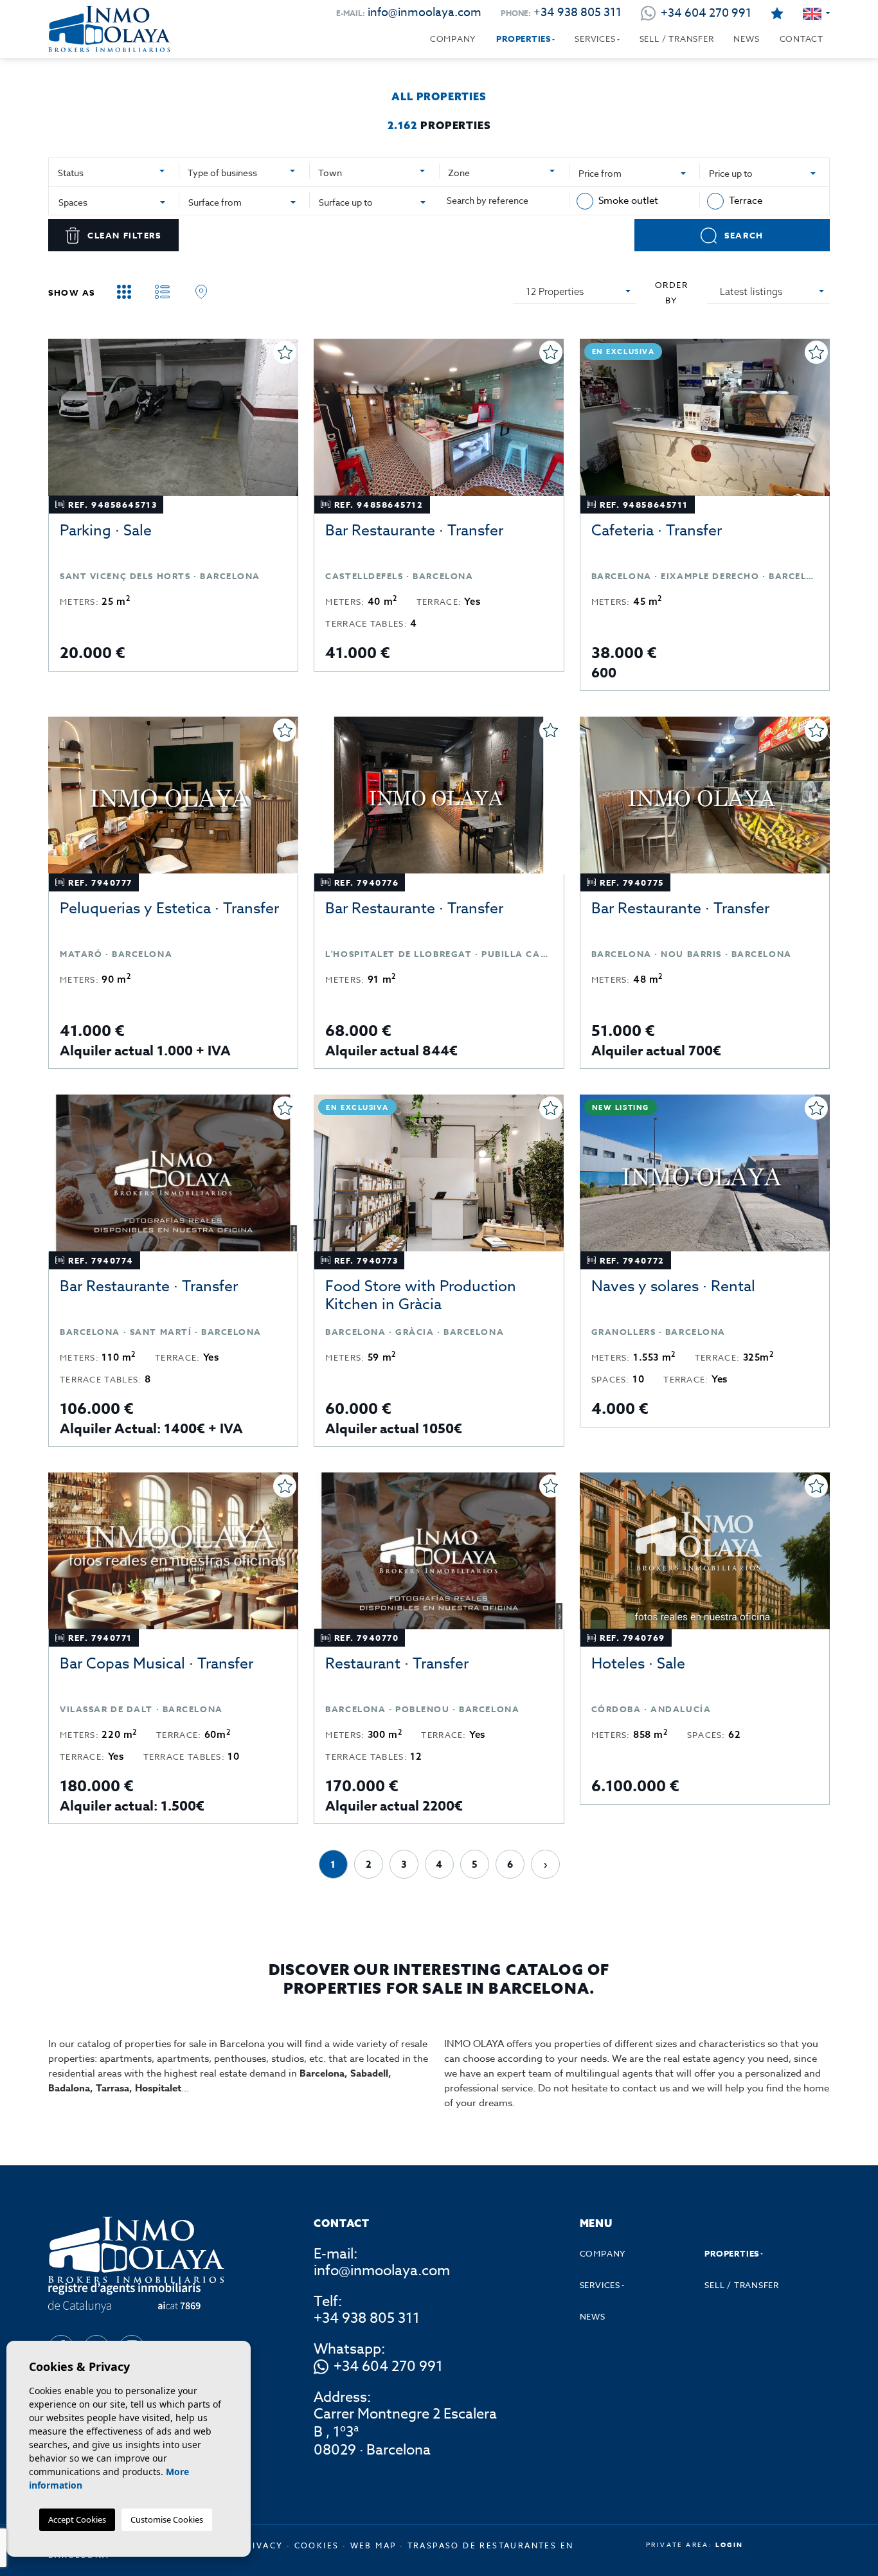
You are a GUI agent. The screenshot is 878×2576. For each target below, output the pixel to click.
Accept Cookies (77, 2519)
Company (453, 39)
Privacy (262, 2545)
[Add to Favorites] (285, 352)
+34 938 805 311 (578, 13)
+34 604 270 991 (388, 2367)
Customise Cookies (167, 2519)
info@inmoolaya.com (425, 13)
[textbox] (112, 173)
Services (595, 39)
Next (285, 424)
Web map (373, 2545)
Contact (802, 39)
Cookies (317, 2545)
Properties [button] (524, 39)
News (746, 39)
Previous (61, 424)
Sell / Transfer (677, 39)
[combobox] (114, 171)
